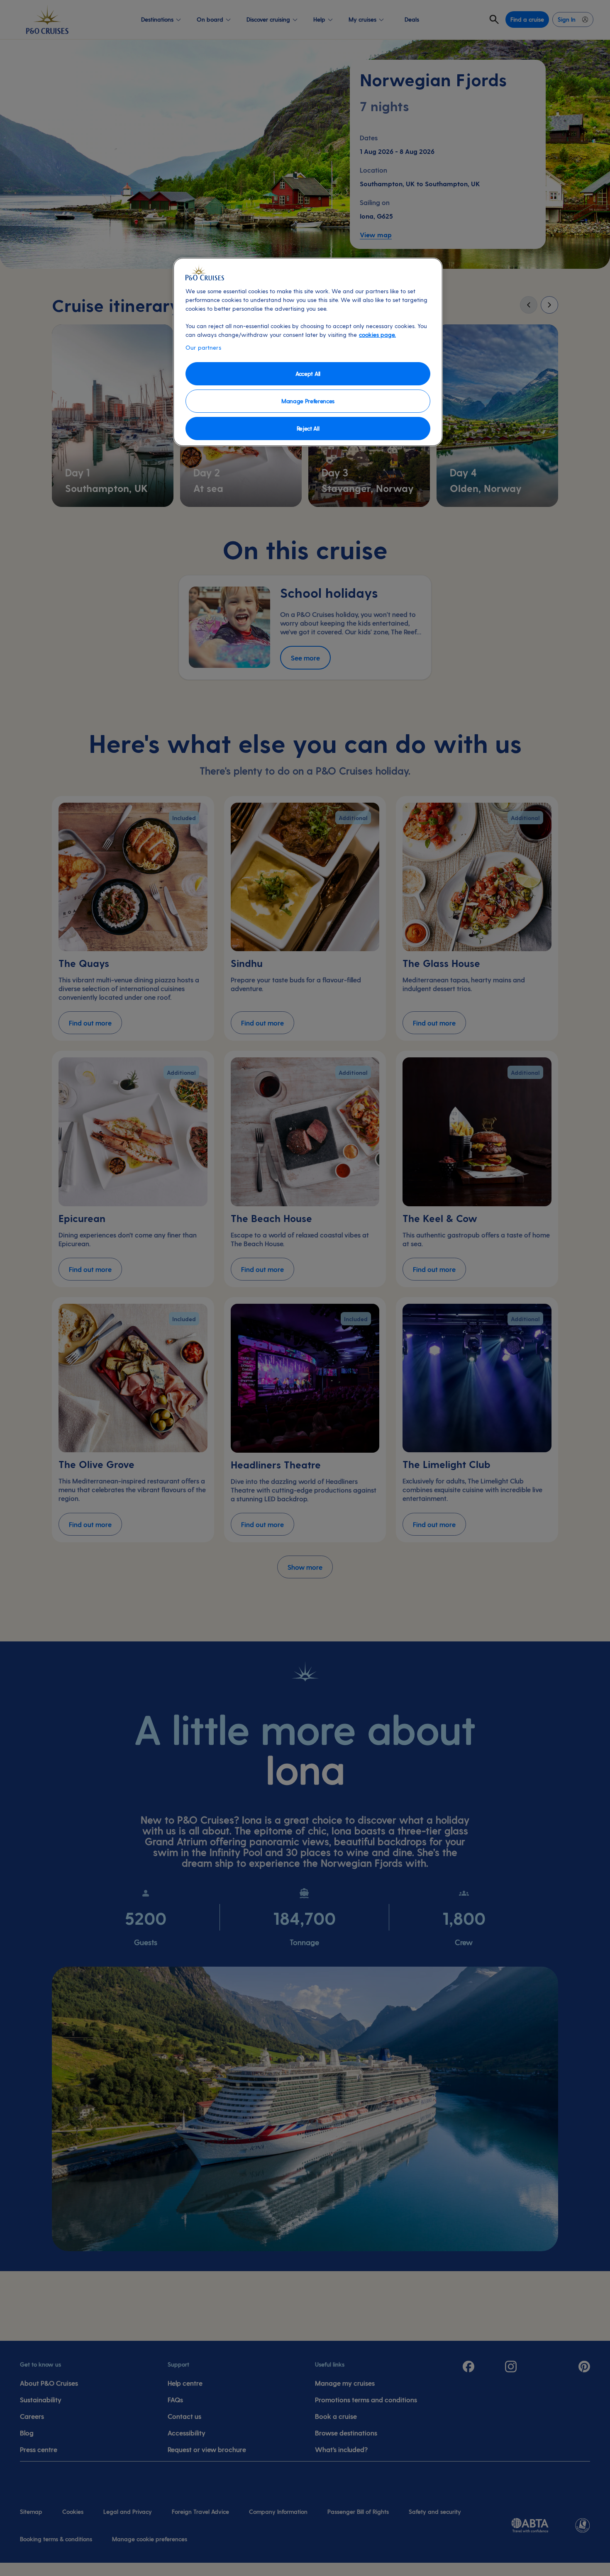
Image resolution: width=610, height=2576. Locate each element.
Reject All (308, 428)
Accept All (308, 374)
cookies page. (377, 335)
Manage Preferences (308, 401)
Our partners (203, 347)
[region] (308, 352)
